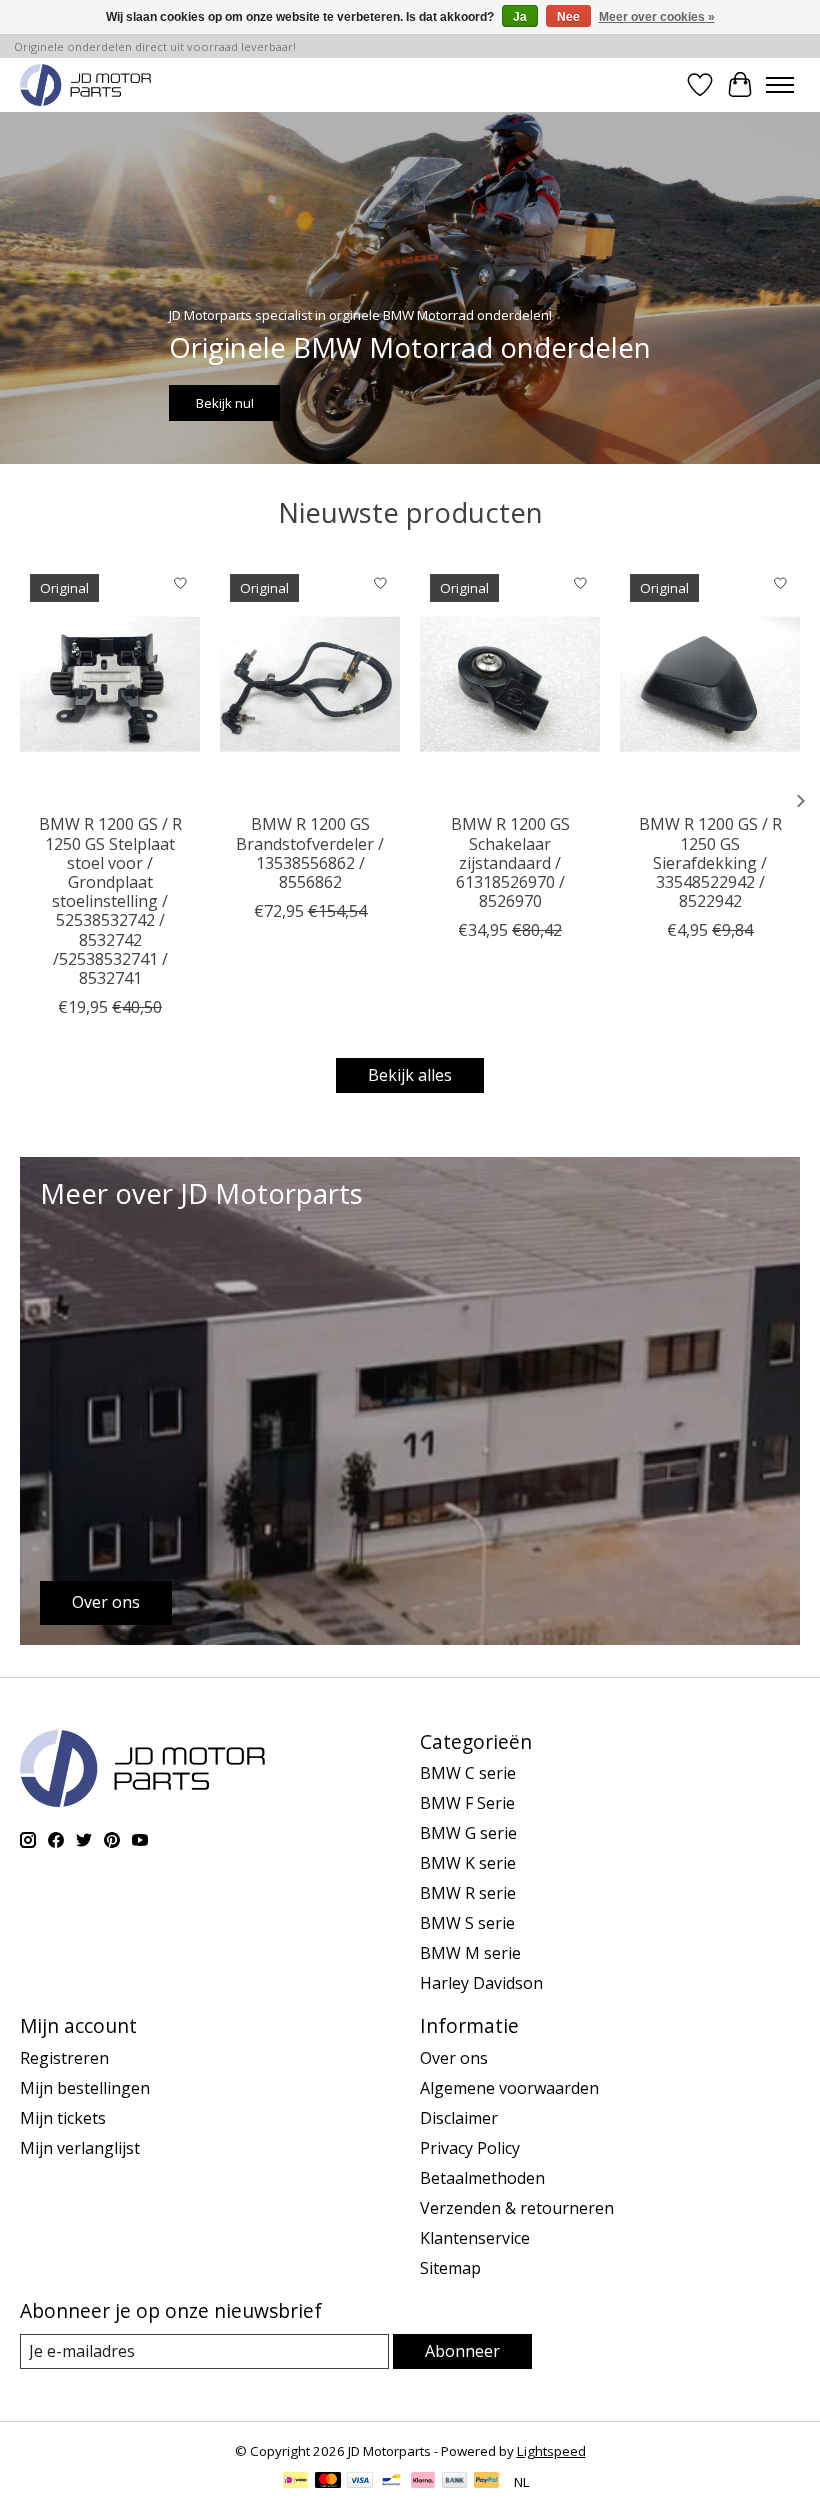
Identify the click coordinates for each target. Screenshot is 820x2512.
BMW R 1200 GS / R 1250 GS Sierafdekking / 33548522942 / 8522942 (710, 862)
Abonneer (462, 2351)
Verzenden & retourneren (517, 2208)
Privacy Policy (470, 2148)
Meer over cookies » (657, 17)
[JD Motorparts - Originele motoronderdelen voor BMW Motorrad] (85, 84)
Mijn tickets (63, 2118)
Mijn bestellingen (85, 2088)
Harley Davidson (481, 1983)
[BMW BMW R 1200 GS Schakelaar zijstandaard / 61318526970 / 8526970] (510, 683)
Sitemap (450, 2268)
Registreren (64, 2058)
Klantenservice (475, 2238)
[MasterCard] (328, 2482)
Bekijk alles (410, 1075)
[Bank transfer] (455, 2482)
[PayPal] (487, 2482)
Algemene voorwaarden (509, 2088)
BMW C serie (468, 1773)
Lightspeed (551, 2451)
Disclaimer (459, 2118)
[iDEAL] (295, 2482)
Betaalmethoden (482, 2178)
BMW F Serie (467, 1803)
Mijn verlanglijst (80, 2148)
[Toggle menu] (780, 85)
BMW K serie (468, 1863)
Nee (568, 17)
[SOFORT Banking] (423, 2482)
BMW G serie (468, 1833)
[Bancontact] (391, 2482)
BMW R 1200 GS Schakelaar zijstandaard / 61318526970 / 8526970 (510, 862)
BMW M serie (470, 1953)
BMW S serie (467, 1923)
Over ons (454, 2058)
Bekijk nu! (225, 403)
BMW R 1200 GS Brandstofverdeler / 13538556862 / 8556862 (310, 853)
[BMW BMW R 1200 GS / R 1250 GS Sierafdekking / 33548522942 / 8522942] (710, 683)
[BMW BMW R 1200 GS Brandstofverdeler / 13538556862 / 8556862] (310, 683)
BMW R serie (468, 1893)
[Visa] (360, 2482)
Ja (520, 17)
